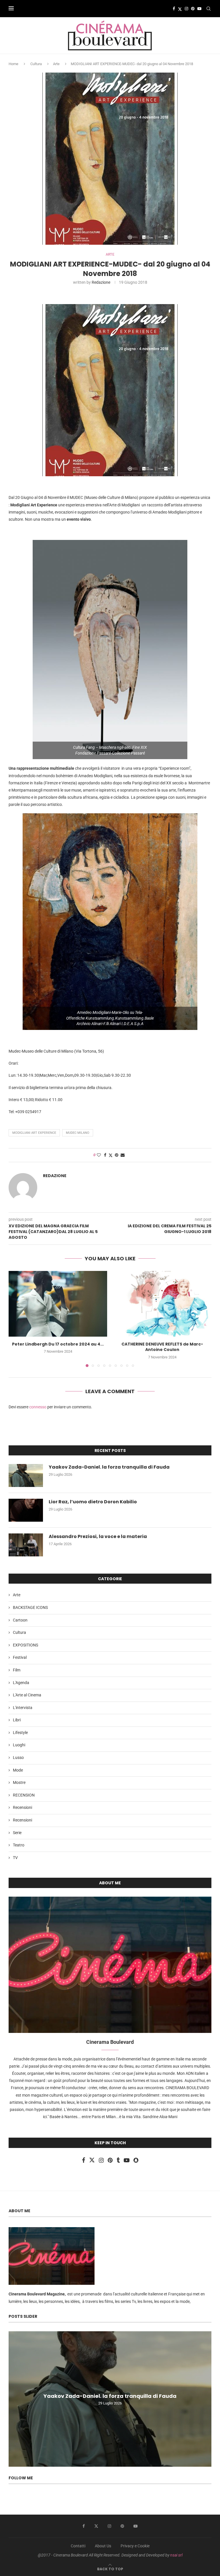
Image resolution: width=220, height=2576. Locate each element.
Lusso (18, 1757)
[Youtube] (199, 9)
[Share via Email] (123, 1155)
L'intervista (23, 1708)
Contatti (78, 2546)
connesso (38, 1407)
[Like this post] (99, 1155)
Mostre (19, 1782)
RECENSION (24, 1795)
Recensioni (22, 1807)
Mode (18, 1770)
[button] (16, 1319)
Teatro (19, 1845)
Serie (17, 1833)
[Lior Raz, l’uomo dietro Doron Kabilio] (26, 1510)
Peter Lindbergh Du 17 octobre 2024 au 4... (58, 1344)
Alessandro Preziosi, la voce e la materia (98, 1537)
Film (17, 1670)
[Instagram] (186, 9)
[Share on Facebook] (105, 1155)
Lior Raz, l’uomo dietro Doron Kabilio (93, 1502)
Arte (56, 64)
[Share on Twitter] (111, 1155)
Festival (20, 1657)
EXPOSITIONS (25, 1645)
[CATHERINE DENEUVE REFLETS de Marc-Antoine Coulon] (162, 1304)
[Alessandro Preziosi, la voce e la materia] (26, 1545)
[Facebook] (174, 9)
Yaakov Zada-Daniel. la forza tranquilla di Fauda (109, 1467)
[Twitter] (180, 9)
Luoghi (19, 1745)
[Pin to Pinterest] (117, 1155)
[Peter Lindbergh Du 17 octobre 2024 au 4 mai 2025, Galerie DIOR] (58, 1304)
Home (13, 64)
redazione (101, 282)
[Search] (209, 9)
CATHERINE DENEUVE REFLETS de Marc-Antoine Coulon (162, 1347)
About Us (103, 2546)
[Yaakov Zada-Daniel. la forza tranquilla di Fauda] (26, 1475)
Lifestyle (20, 1733)
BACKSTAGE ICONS (30, 1607)
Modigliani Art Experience (34, 1133)
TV (15, 1858)
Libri (17, 1720)
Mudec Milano (78, 1133)
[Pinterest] (193, 9)
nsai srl (176, 2555)
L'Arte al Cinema (27, 1695)
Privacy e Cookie (135, 2546)
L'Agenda (21, 1683)
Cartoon (20, 1620)
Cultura (36, 64)
